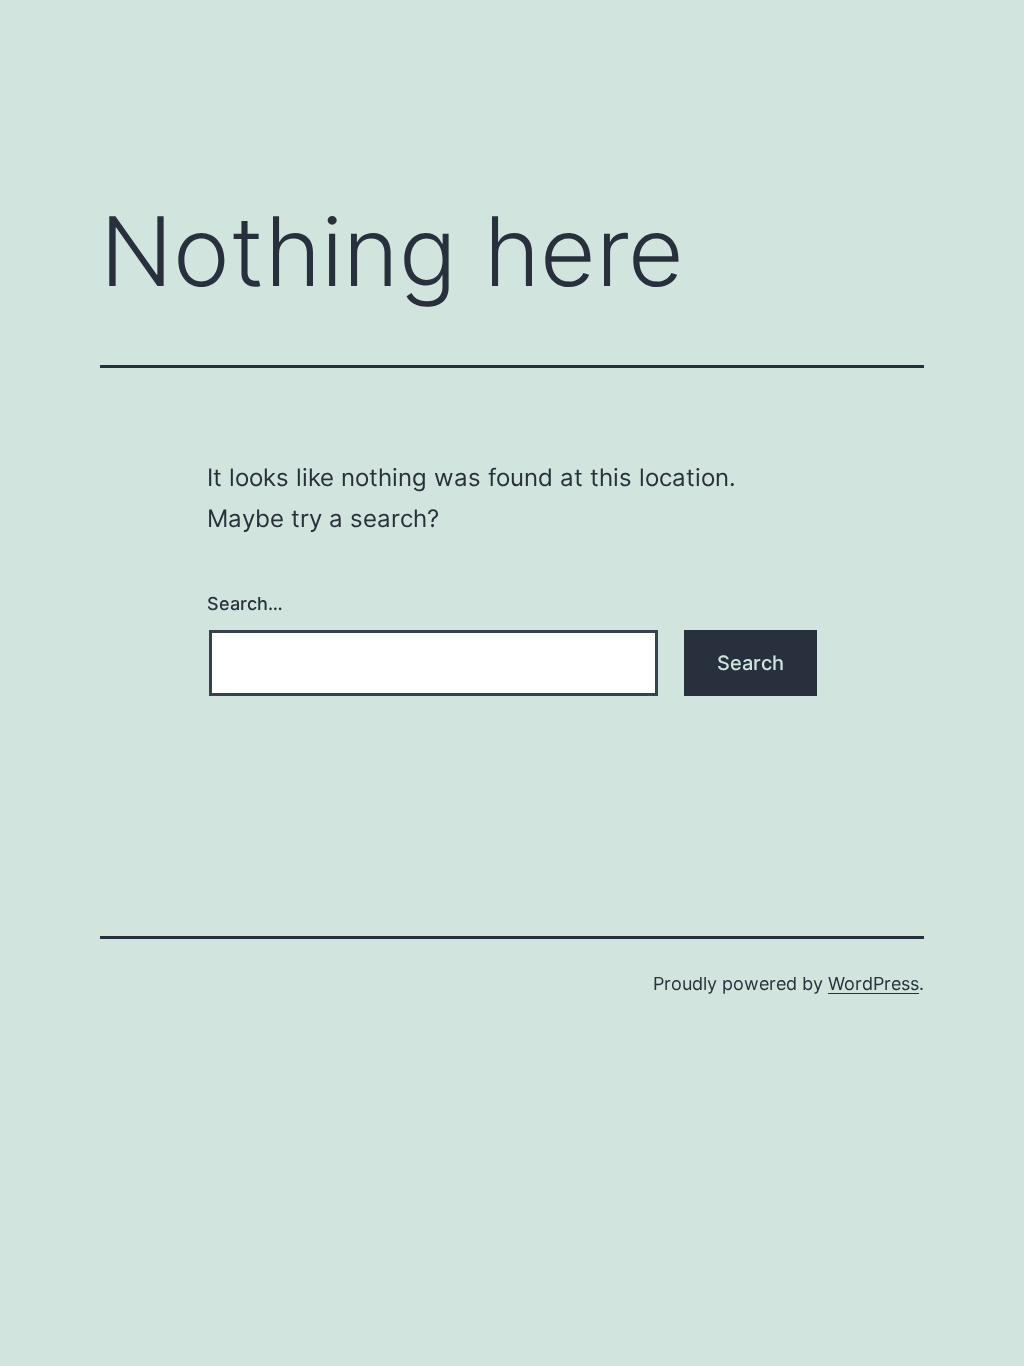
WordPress (873, 983)
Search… (245, 603)
